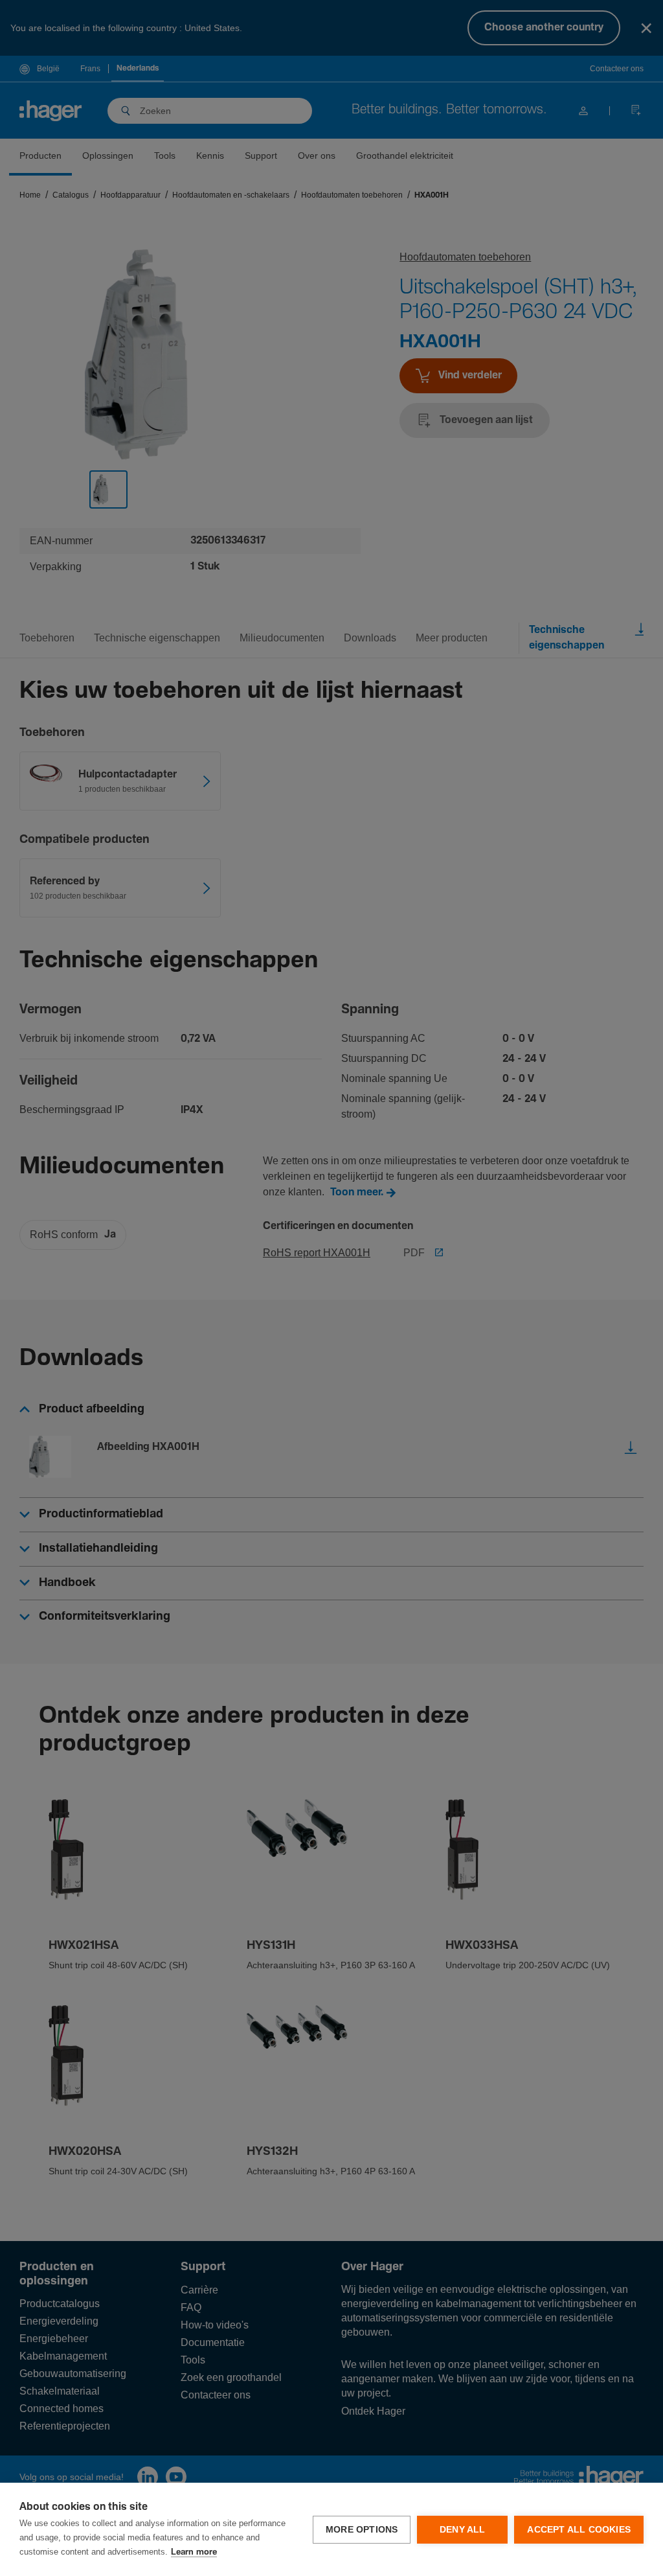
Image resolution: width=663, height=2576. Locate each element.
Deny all (463, 2530)
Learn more (194, 2552)
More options (362, 2530)
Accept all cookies (579, 2530)
